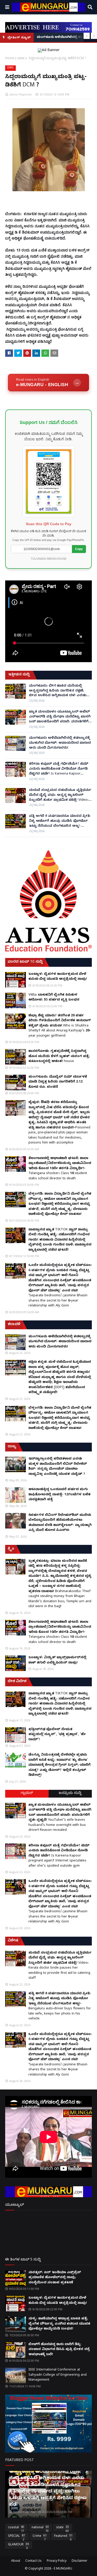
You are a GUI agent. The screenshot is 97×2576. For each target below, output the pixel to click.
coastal (16, 2529)
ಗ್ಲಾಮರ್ (27, 1794)
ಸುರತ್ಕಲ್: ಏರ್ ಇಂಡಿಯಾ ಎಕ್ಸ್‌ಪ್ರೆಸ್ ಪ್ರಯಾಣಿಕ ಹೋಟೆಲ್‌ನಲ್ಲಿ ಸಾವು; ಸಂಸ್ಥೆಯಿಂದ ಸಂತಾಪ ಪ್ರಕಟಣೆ (55, 2278)
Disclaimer (80, 2561)
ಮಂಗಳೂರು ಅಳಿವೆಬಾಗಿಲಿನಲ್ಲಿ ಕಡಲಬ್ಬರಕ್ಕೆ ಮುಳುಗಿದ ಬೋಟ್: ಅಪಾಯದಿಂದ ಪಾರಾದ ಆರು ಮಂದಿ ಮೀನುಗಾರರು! (60, 743)
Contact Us (33, 2561)
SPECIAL (17, 2537)
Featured (63, 2537)
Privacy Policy (57, 2561)
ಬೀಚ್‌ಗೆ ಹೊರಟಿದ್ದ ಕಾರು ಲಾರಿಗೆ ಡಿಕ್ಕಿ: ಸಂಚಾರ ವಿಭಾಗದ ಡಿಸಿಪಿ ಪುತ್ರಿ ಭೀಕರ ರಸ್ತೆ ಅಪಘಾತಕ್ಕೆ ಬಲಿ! (59, 2350)
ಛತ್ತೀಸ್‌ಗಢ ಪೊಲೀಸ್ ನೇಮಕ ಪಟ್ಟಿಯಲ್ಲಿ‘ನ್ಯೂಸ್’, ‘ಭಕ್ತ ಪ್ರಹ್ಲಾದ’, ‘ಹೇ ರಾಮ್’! (57, 1735)
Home (10, 58)
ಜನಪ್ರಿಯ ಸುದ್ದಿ (70, 1794)
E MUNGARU (63, 2569)
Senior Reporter (21, 94)
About (16, 2561)
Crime (40, 2537)
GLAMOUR (18, 2546)
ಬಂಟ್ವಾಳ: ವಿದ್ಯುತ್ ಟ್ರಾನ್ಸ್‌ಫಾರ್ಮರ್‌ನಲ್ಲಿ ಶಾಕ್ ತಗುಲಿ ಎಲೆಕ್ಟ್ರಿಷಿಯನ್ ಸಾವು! (57, 1660)
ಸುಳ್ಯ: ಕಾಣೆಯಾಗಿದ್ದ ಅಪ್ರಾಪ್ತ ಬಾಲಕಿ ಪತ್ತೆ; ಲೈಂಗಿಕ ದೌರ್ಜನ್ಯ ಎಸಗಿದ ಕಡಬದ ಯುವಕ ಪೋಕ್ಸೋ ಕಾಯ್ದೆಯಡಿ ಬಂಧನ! (59, 2324)
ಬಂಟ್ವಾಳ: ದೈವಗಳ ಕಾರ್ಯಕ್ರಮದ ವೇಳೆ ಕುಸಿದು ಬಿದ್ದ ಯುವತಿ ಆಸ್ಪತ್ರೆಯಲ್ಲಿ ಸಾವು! (58, 977)
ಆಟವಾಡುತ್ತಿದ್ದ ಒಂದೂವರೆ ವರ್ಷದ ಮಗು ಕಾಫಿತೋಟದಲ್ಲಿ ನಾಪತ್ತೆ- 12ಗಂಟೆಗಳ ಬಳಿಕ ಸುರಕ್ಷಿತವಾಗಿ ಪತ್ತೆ (59, 1495)
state (21, 58)
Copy (79, 549)
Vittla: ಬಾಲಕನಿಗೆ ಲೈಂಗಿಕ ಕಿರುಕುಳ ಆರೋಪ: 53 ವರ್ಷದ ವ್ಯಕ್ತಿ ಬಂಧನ (54, 998)
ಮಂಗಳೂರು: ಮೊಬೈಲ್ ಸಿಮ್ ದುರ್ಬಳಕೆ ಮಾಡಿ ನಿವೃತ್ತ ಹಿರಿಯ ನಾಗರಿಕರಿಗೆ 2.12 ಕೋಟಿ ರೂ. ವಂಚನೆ (58, 1082)
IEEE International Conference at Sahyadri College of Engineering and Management (58, 2375)
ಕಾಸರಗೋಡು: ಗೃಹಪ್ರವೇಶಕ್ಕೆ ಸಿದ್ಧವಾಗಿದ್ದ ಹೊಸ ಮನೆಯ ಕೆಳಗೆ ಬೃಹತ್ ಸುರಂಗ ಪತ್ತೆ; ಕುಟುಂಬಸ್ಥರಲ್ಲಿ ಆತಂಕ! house (59, 1056)
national (40, 2529)
